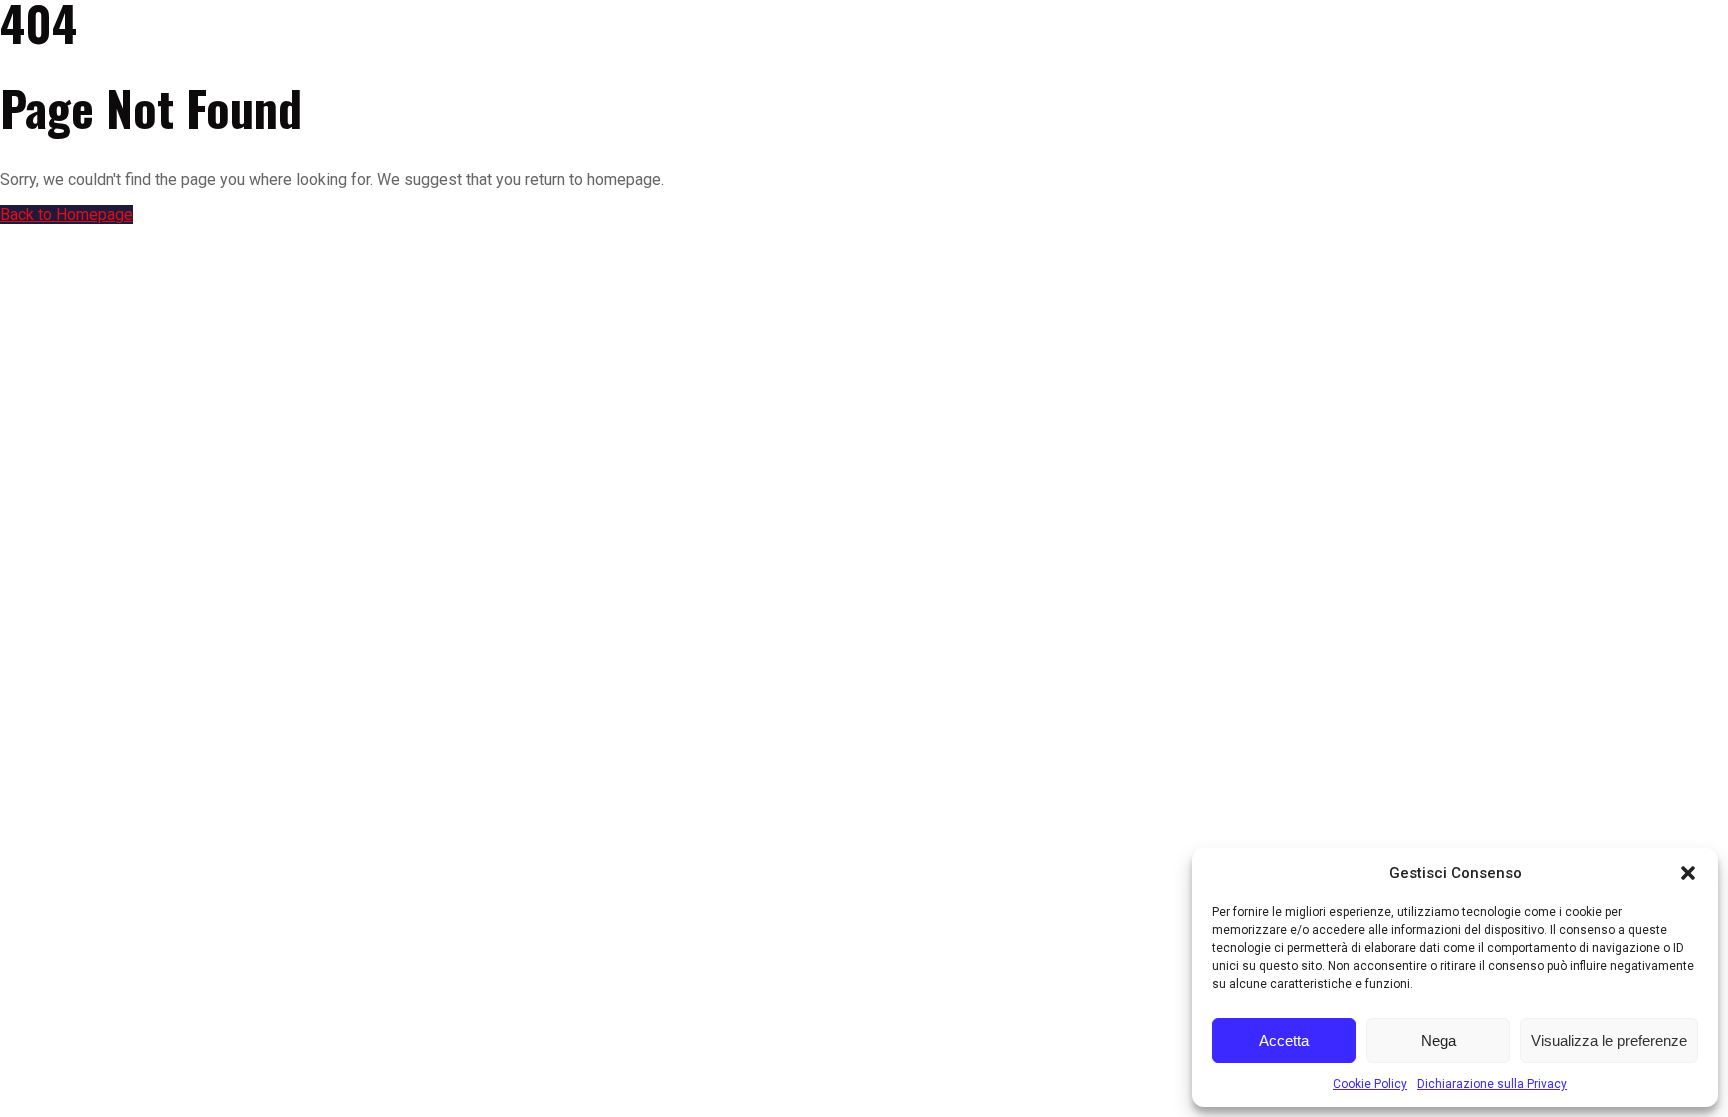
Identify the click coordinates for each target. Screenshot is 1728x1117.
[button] (1688, 873)
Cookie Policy (1370, 1084)
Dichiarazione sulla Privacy (1492, 1084)
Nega (1438, 1040)
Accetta (1284, 1040)
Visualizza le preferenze (1609, 1040)
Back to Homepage (66, 214)
